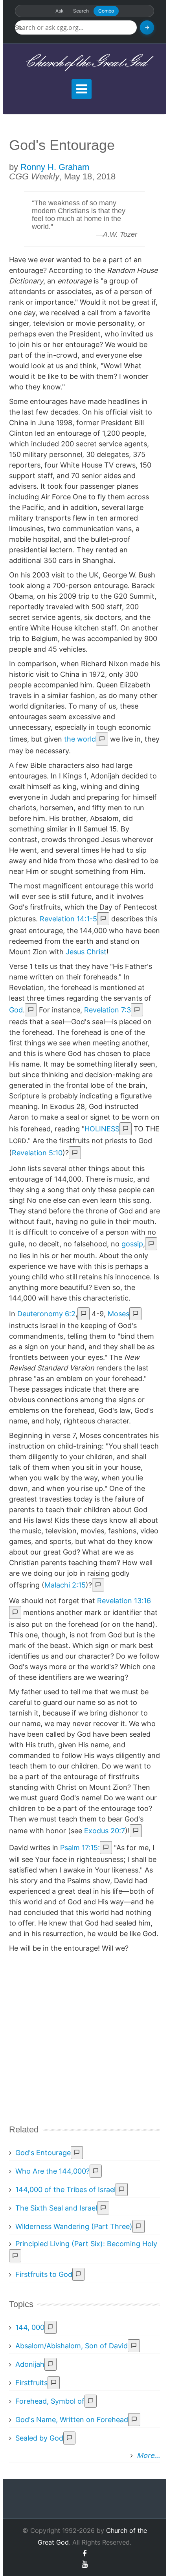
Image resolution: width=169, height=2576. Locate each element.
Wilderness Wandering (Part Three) (74, 2226)
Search (81, 11)
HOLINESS (102, 1129)
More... (148, 2455)
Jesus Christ (86, 952)
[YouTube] (85, 2564)
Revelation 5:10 (37, 1153)
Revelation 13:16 (124, 1601)
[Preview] (102, 739)
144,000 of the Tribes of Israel (65, 2190)
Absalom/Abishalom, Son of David (72, 2346)
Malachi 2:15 (65, 1585)
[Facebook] (84, 2553)
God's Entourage (43, 2153)
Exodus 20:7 (105, 1831)
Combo (106, 11)
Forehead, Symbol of (50, 2401)
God (16, 1010)
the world (80, 739)
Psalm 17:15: (80, 1848)
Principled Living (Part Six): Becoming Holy (86, 2244)
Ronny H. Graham (55, 167)
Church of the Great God (85, 63)
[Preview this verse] (103, 919)
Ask (60, 11)
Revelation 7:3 (107, 1010)
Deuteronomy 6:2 (46, 1314)
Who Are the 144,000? (52, 2171)
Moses (118, 1314)
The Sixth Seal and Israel (56, 2208)
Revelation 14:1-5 (68, 919)
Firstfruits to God (44, 2274)
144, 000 (30, 2327)
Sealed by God (39, 2438)
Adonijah (30, 2364)
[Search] (147, 27)
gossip (132, 1244)
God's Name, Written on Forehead (72, 2420)
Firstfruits (31, 2383)
